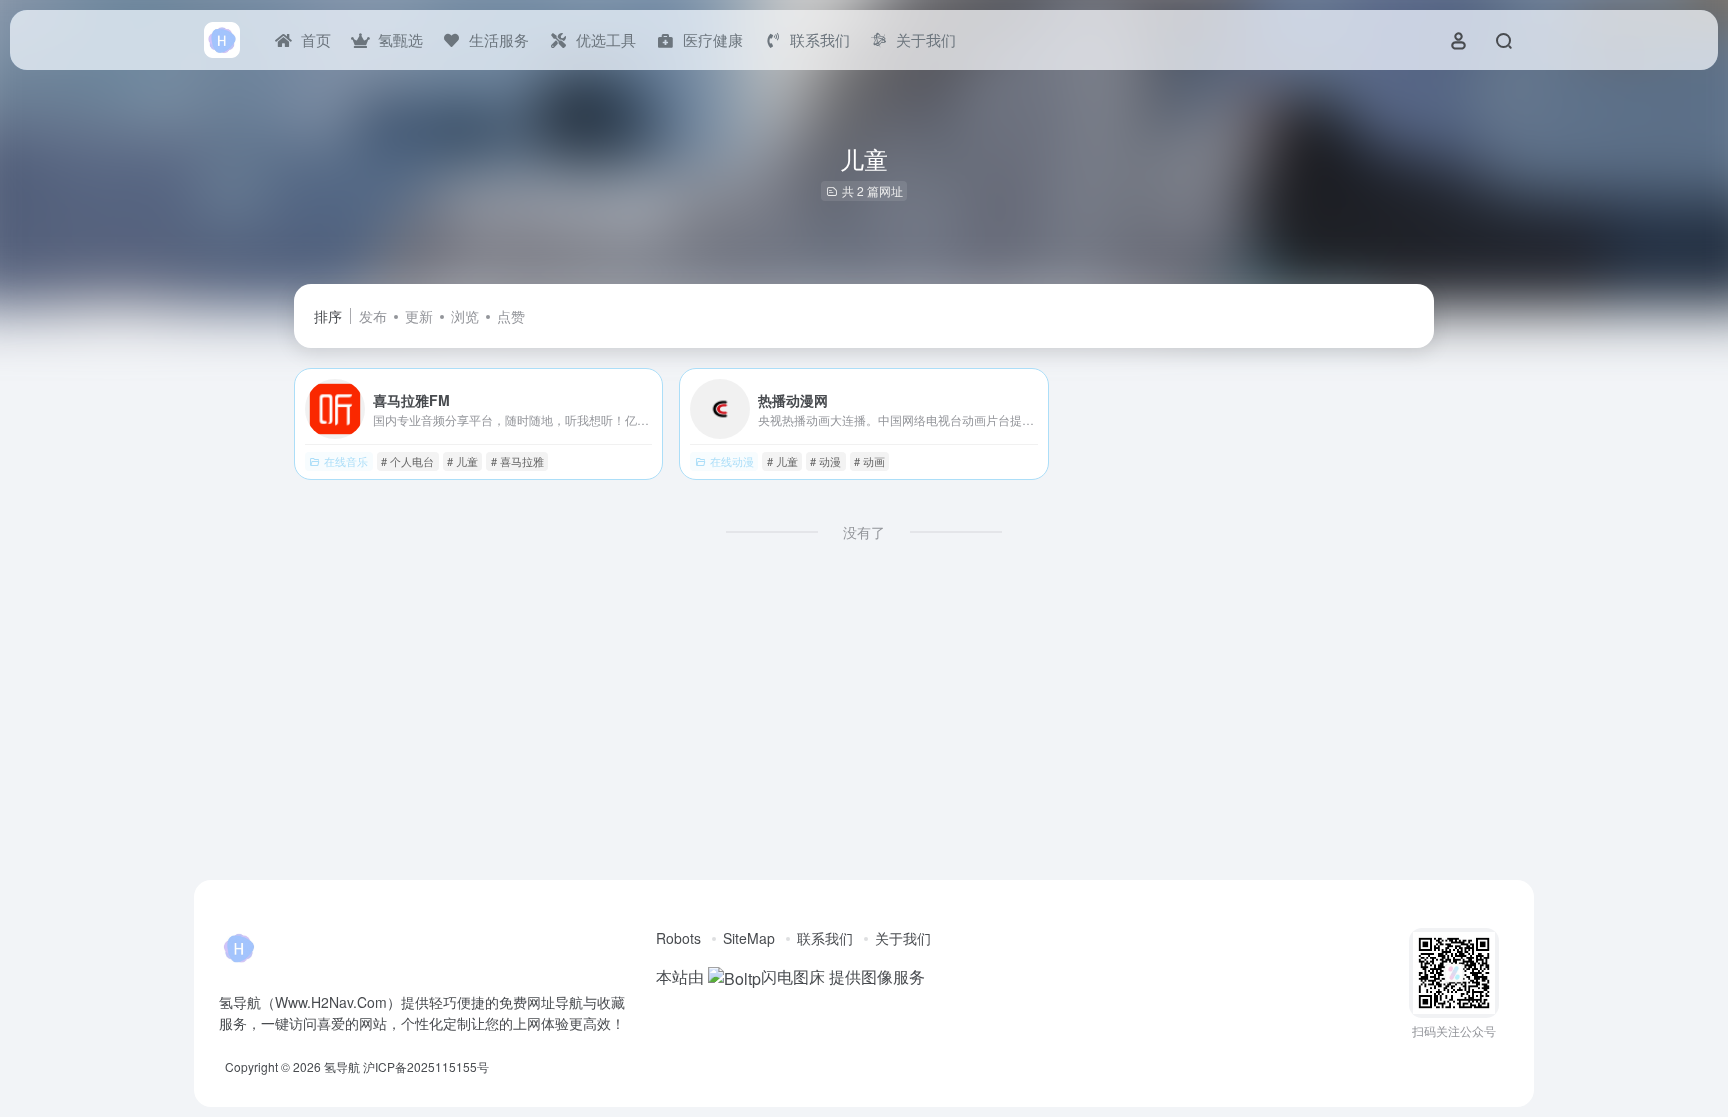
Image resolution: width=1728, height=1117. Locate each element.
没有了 (864, 532)
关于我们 (903, 938)
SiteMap (749, 938)
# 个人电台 (407, 461)
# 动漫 (825, 461)
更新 (419, 316)
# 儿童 (462, 461)
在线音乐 (346, 461)
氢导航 (342, 1066)
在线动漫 (732, 461)
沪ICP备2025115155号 (426, 1066)
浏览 (465, 316)
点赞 (511, 316)
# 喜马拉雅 (517, 461)
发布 (373, 316)
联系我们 (825, 938)
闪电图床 (793, 976)
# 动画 (869, 461)
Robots (678, 938)
